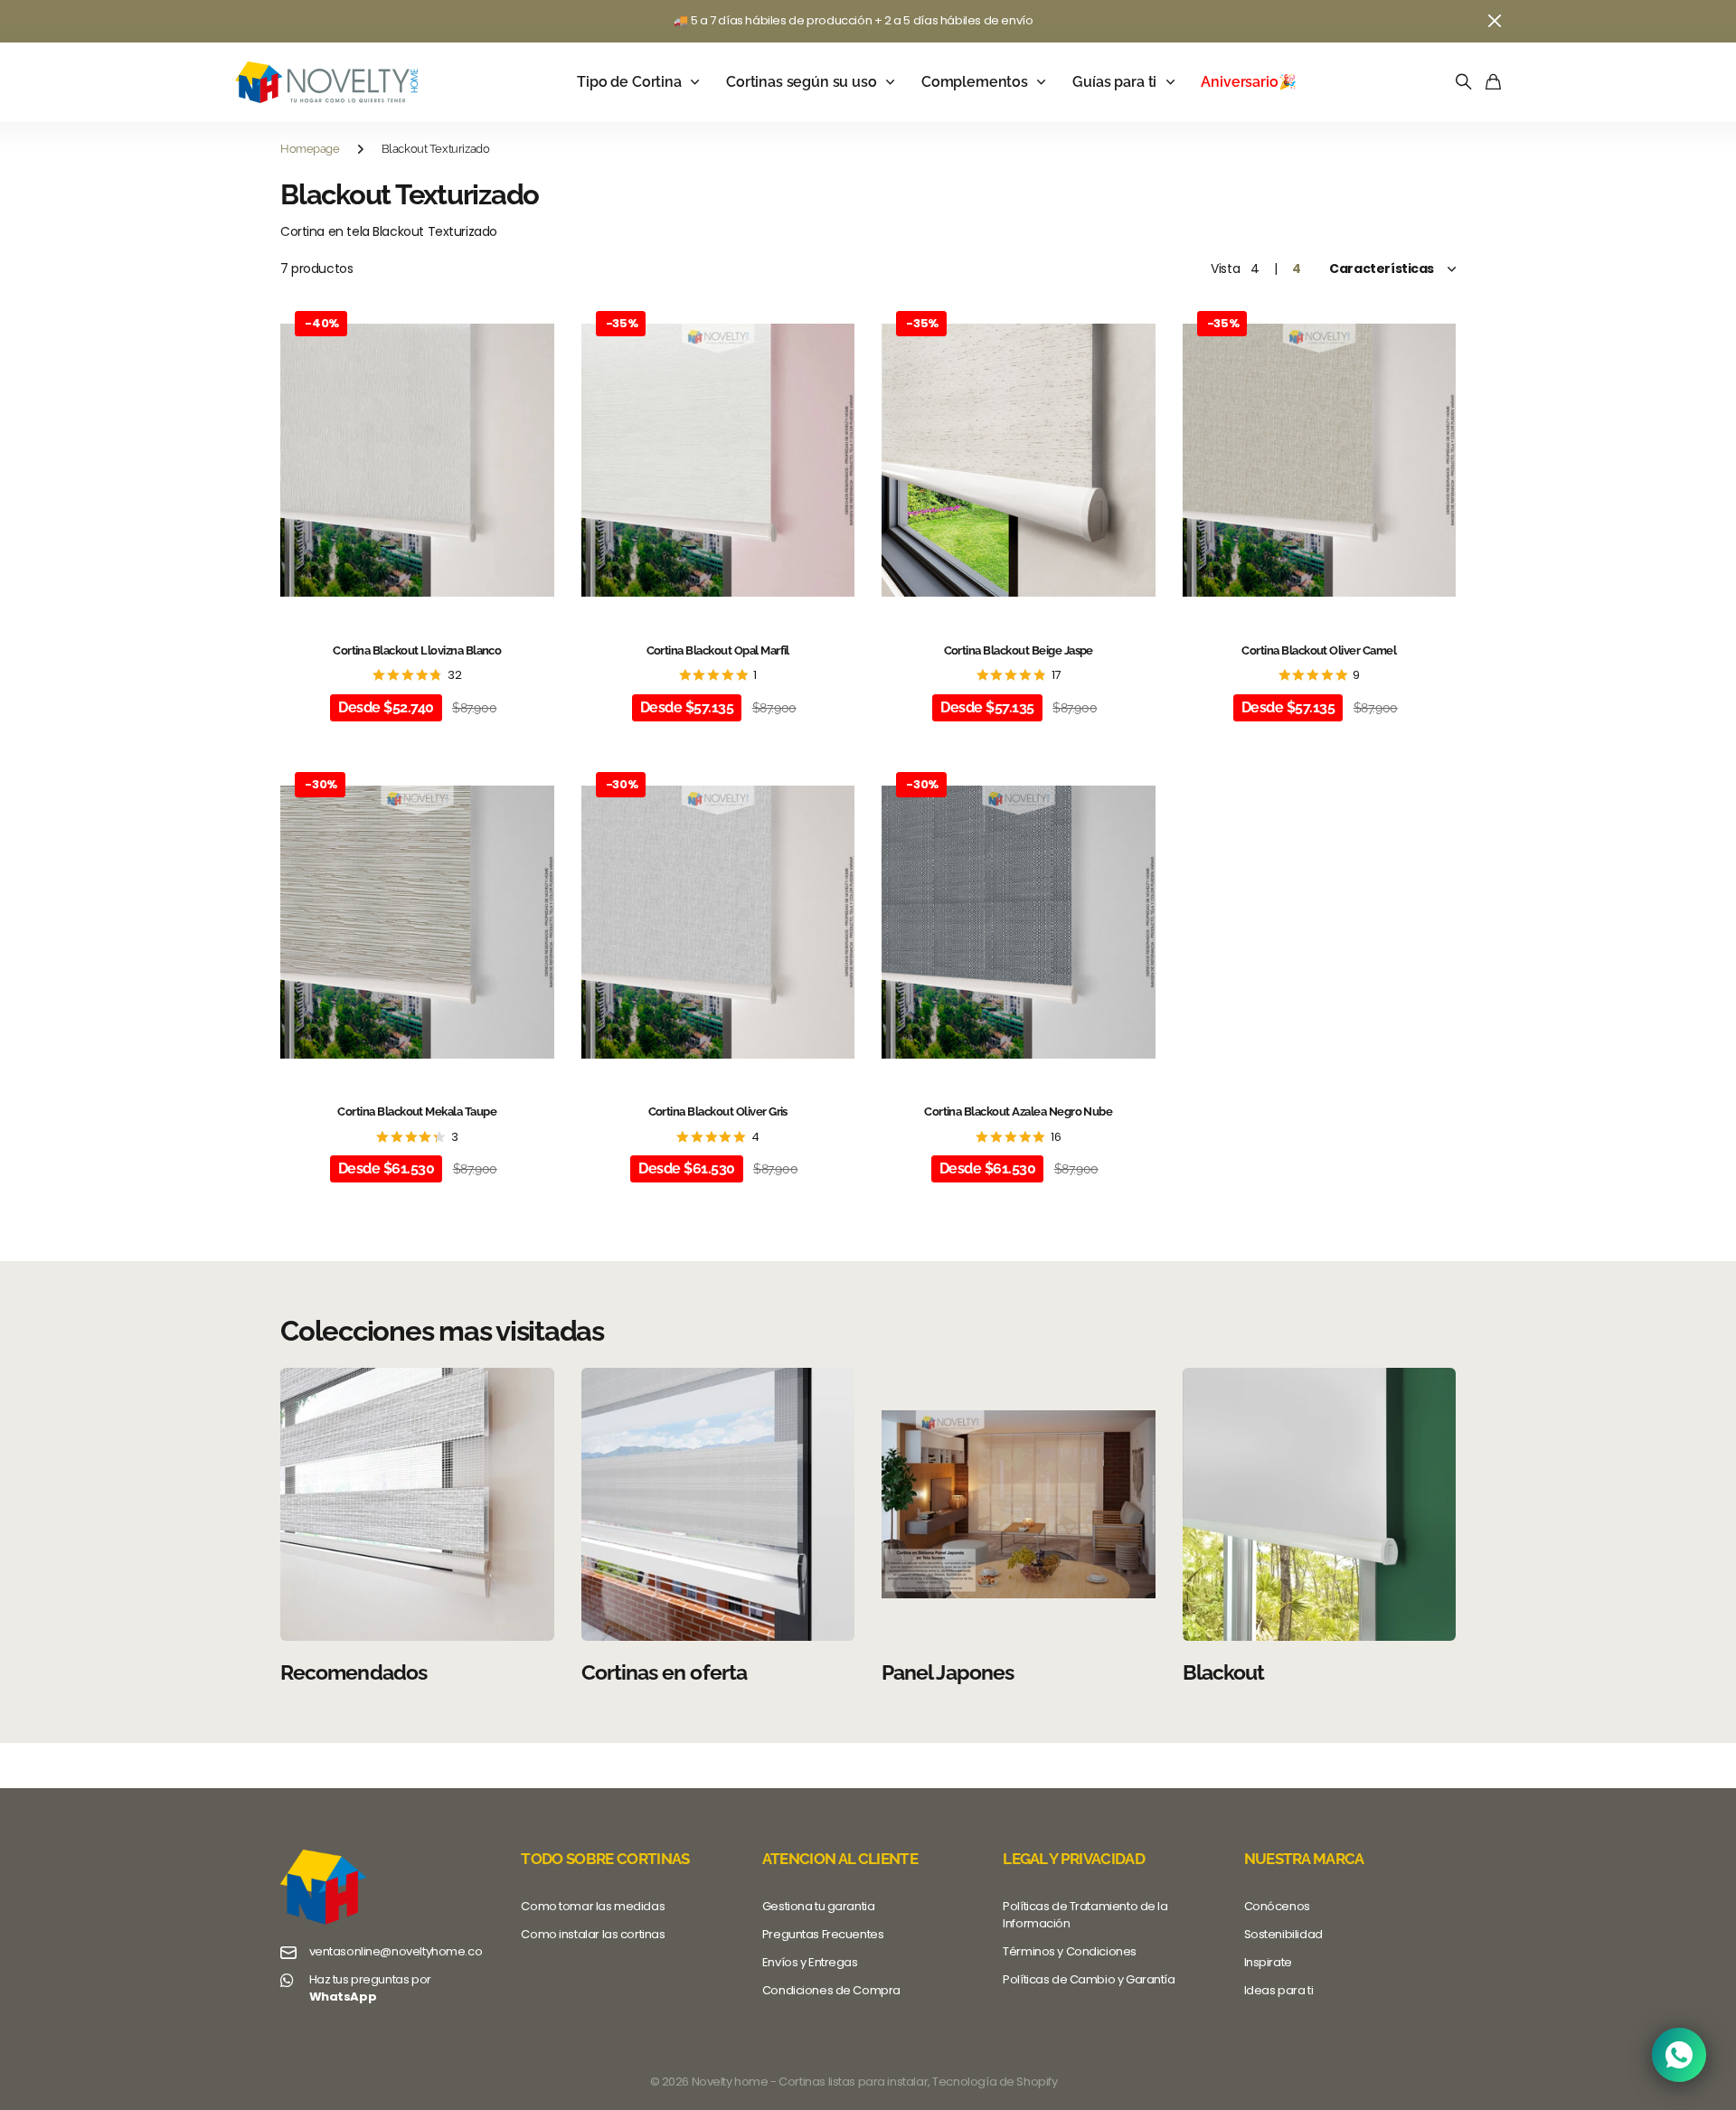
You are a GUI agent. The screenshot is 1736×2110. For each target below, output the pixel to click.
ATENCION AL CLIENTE (840, 1859)
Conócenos (1277, 1906)
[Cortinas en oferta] (718, 1505)
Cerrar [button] (1495, 21)
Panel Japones (948, 1672)
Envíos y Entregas (810, 1962)
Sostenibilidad (1283, 1934)
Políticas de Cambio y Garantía (1089, 1979)
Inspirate (1268, 1962)
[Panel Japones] (1019, 1505)
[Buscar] (1464, 83)
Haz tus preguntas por (370, 1988)
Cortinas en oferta (664, 1672)
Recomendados (354, 1672)
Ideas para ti (1279, 1990)
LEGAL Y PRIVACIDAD (1074, 1859)
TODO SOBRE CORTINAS (605, 1859)
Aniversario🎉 (1248, 82)
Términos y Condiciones (1070, 1951)
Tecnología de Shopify (995, 2082)
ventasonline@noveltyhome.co (396, 1952)
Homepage (310, 149)
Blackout (1224, 1672)
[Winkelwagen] (1493, 83)
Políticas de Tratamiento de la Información (1085, 1915)
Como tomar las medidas (593, 1906)
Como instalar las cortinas (593, 1934)
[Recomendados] (417, 1505)
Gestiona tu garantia (819, 1906)
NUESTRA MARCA (1304, 1859)
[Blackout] (1320, 1505)
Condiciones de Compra (831, 1990)
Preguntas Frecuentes (823, 1934)
